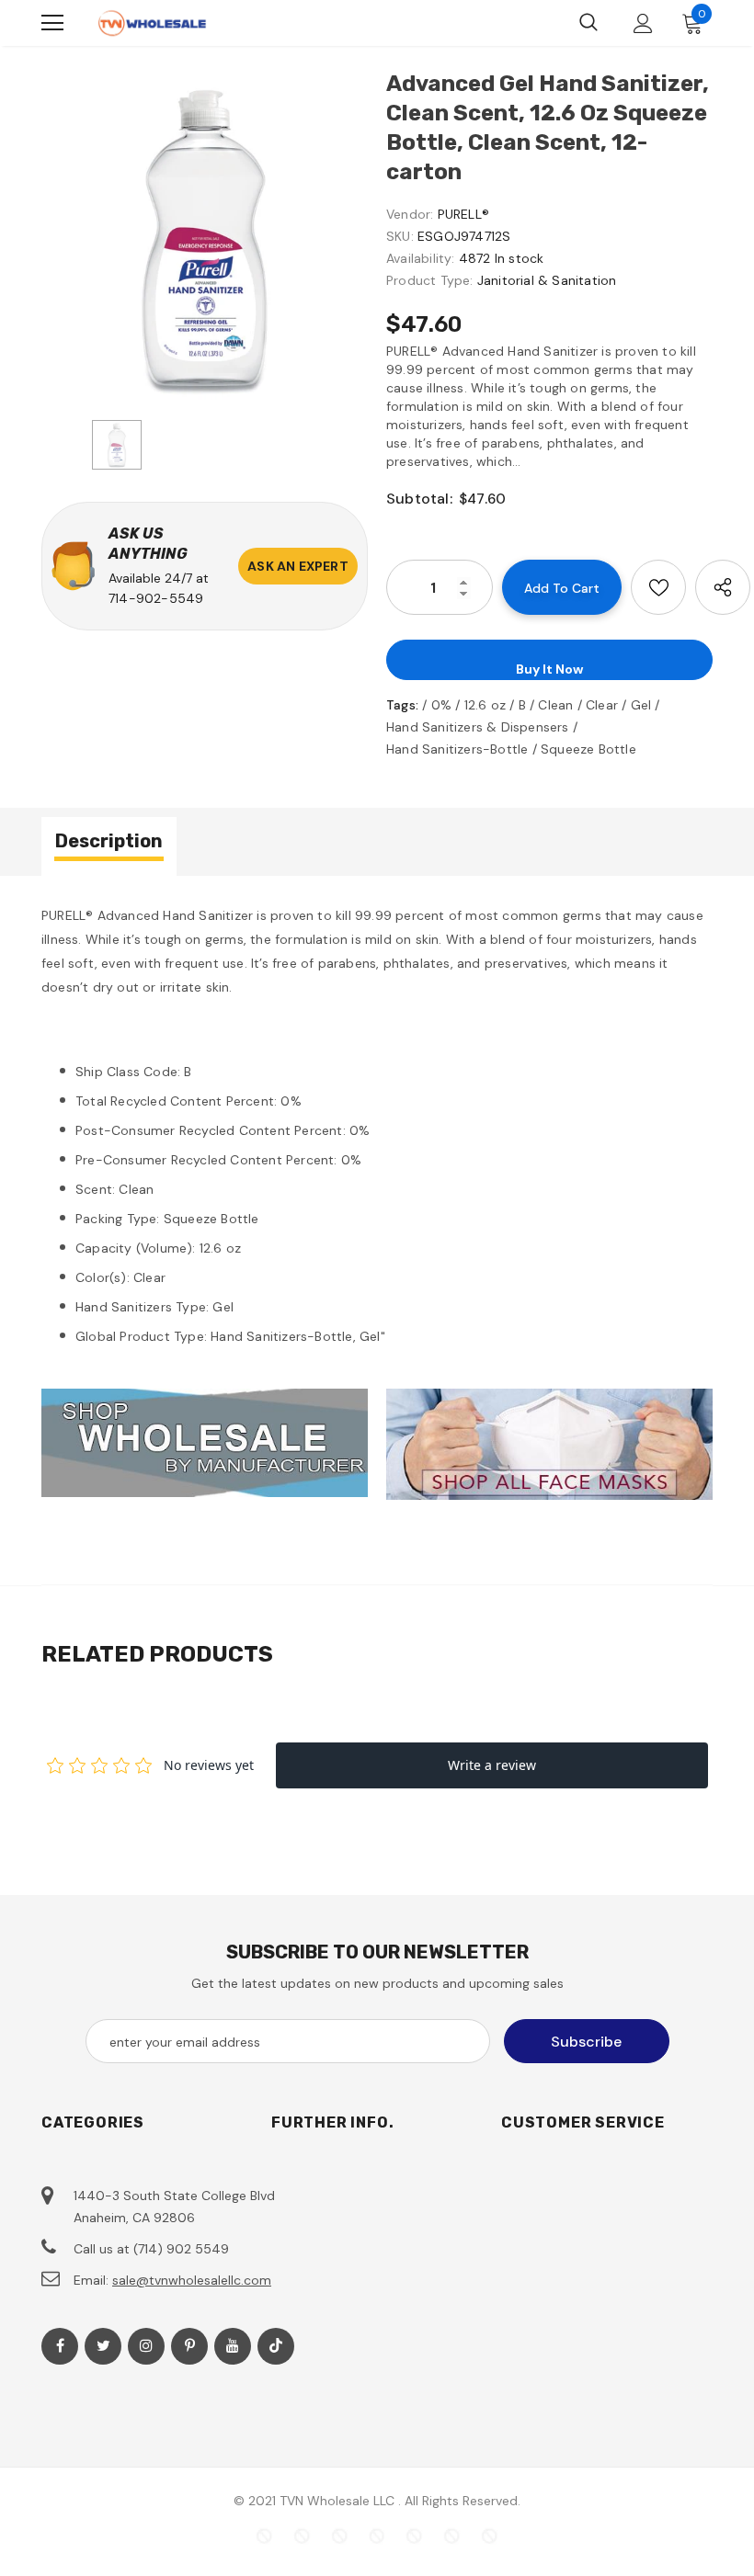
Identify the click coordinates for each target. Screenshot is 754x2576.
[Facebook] (60, 2346)
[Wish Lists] (658, 587)
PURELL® (463, 214)
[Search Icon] (588, 23)
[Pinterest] (189, 2346)
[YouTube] (233, 2346)
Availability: (421, 258)
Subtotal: (419, 499)
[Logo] (152, 23)
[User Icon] (643, 23)
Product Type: (430, 280)
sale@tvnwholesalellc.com (192, 2280)
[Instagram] (146, 2346)
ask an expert (298, 566)
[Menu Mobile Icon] (52, 23)
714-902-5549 (156, 598)
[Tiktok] (276, 2346)
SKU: (400, 236)
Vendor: (410, 214)
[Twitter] (103, 2346)
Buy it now (549, 669)
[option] (205, 238)
